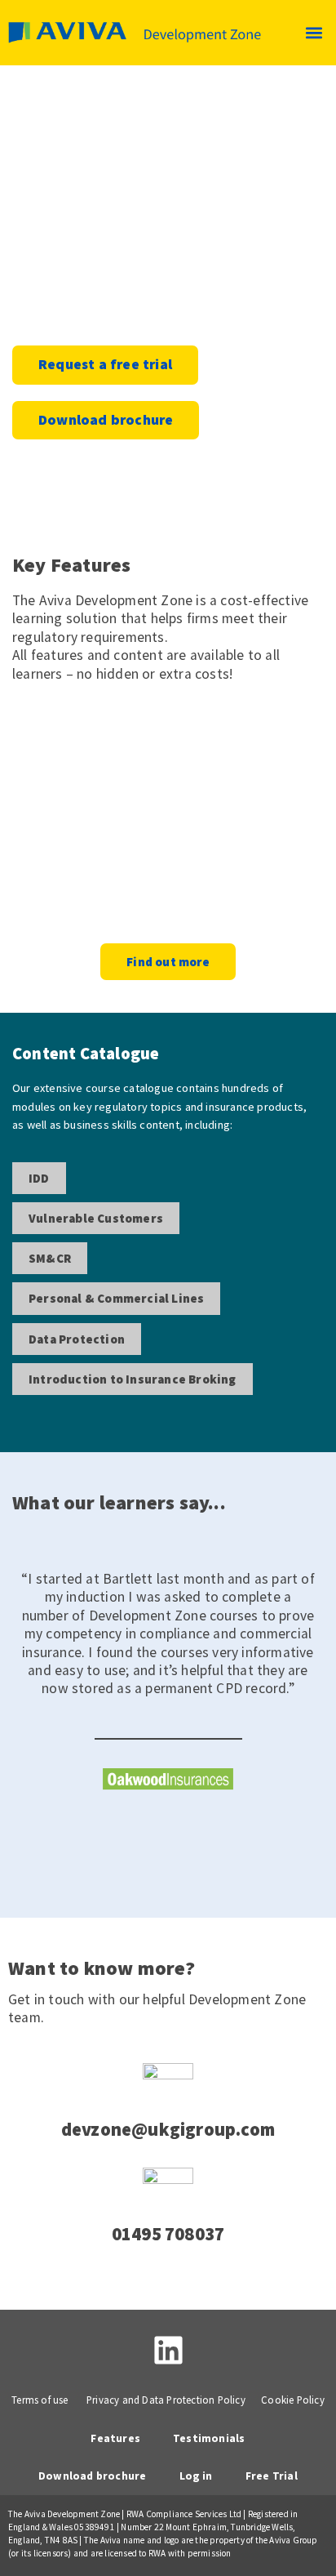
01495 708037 (168, 2234)
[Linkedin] (168, 2350)
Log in (196, 2476)
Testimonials (209, 2438)
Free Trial (272, 2476)
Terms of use (40, 2400)
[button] (314, 33)
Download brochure (92, 2476)
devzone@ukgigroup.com (168, 2129)
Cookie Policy (293, 2400)
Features (115, 2438)
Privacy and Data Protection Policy (166, 2400)
